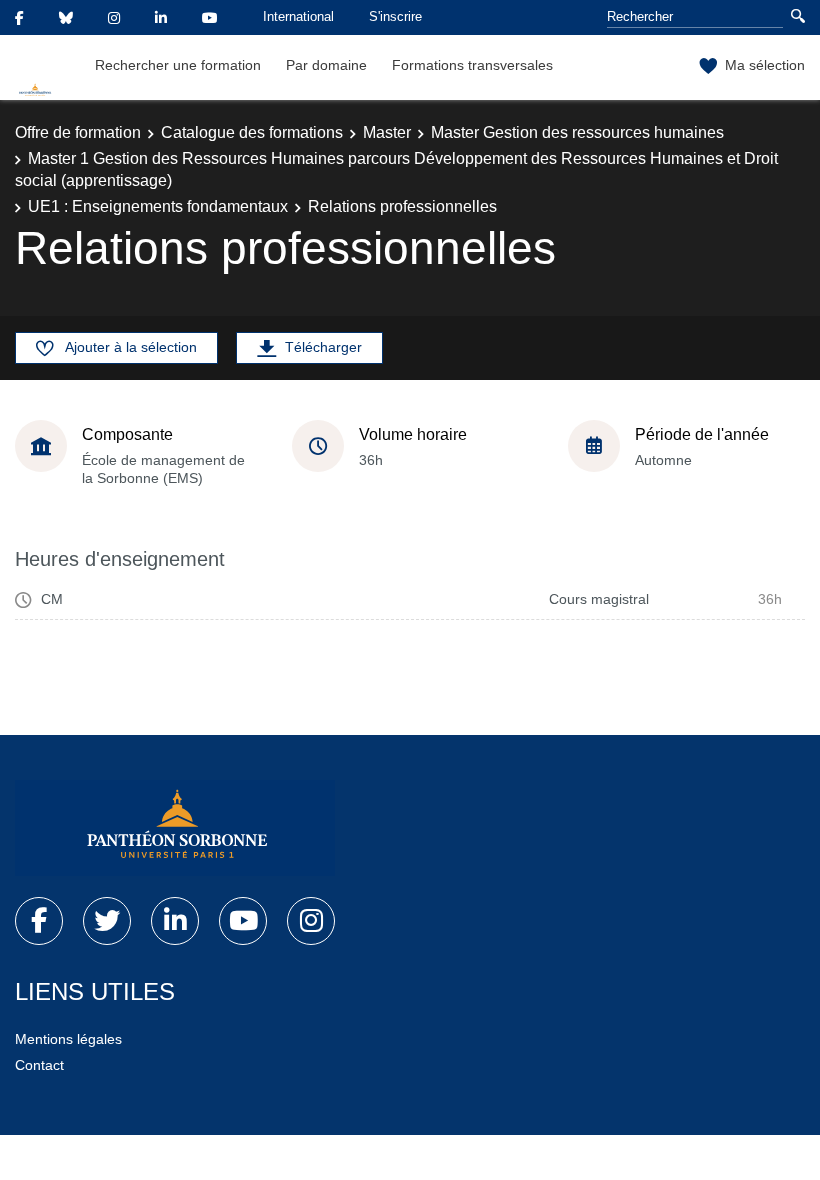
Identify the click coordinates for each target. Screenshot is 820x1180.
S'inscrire (395, 16)
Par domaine (326, 65)
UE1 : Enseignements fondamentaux (158, 206)
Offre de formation (78, 132)
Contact (39, 1065)
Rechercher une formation (178, 65)
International (298, 16)
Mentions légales (68, 1039)
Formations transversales (472, 65)
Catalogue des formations (252, 132)
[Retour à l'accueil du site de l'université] (175, 828)
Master (387, 132)
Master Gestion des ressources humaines (577, 132)
